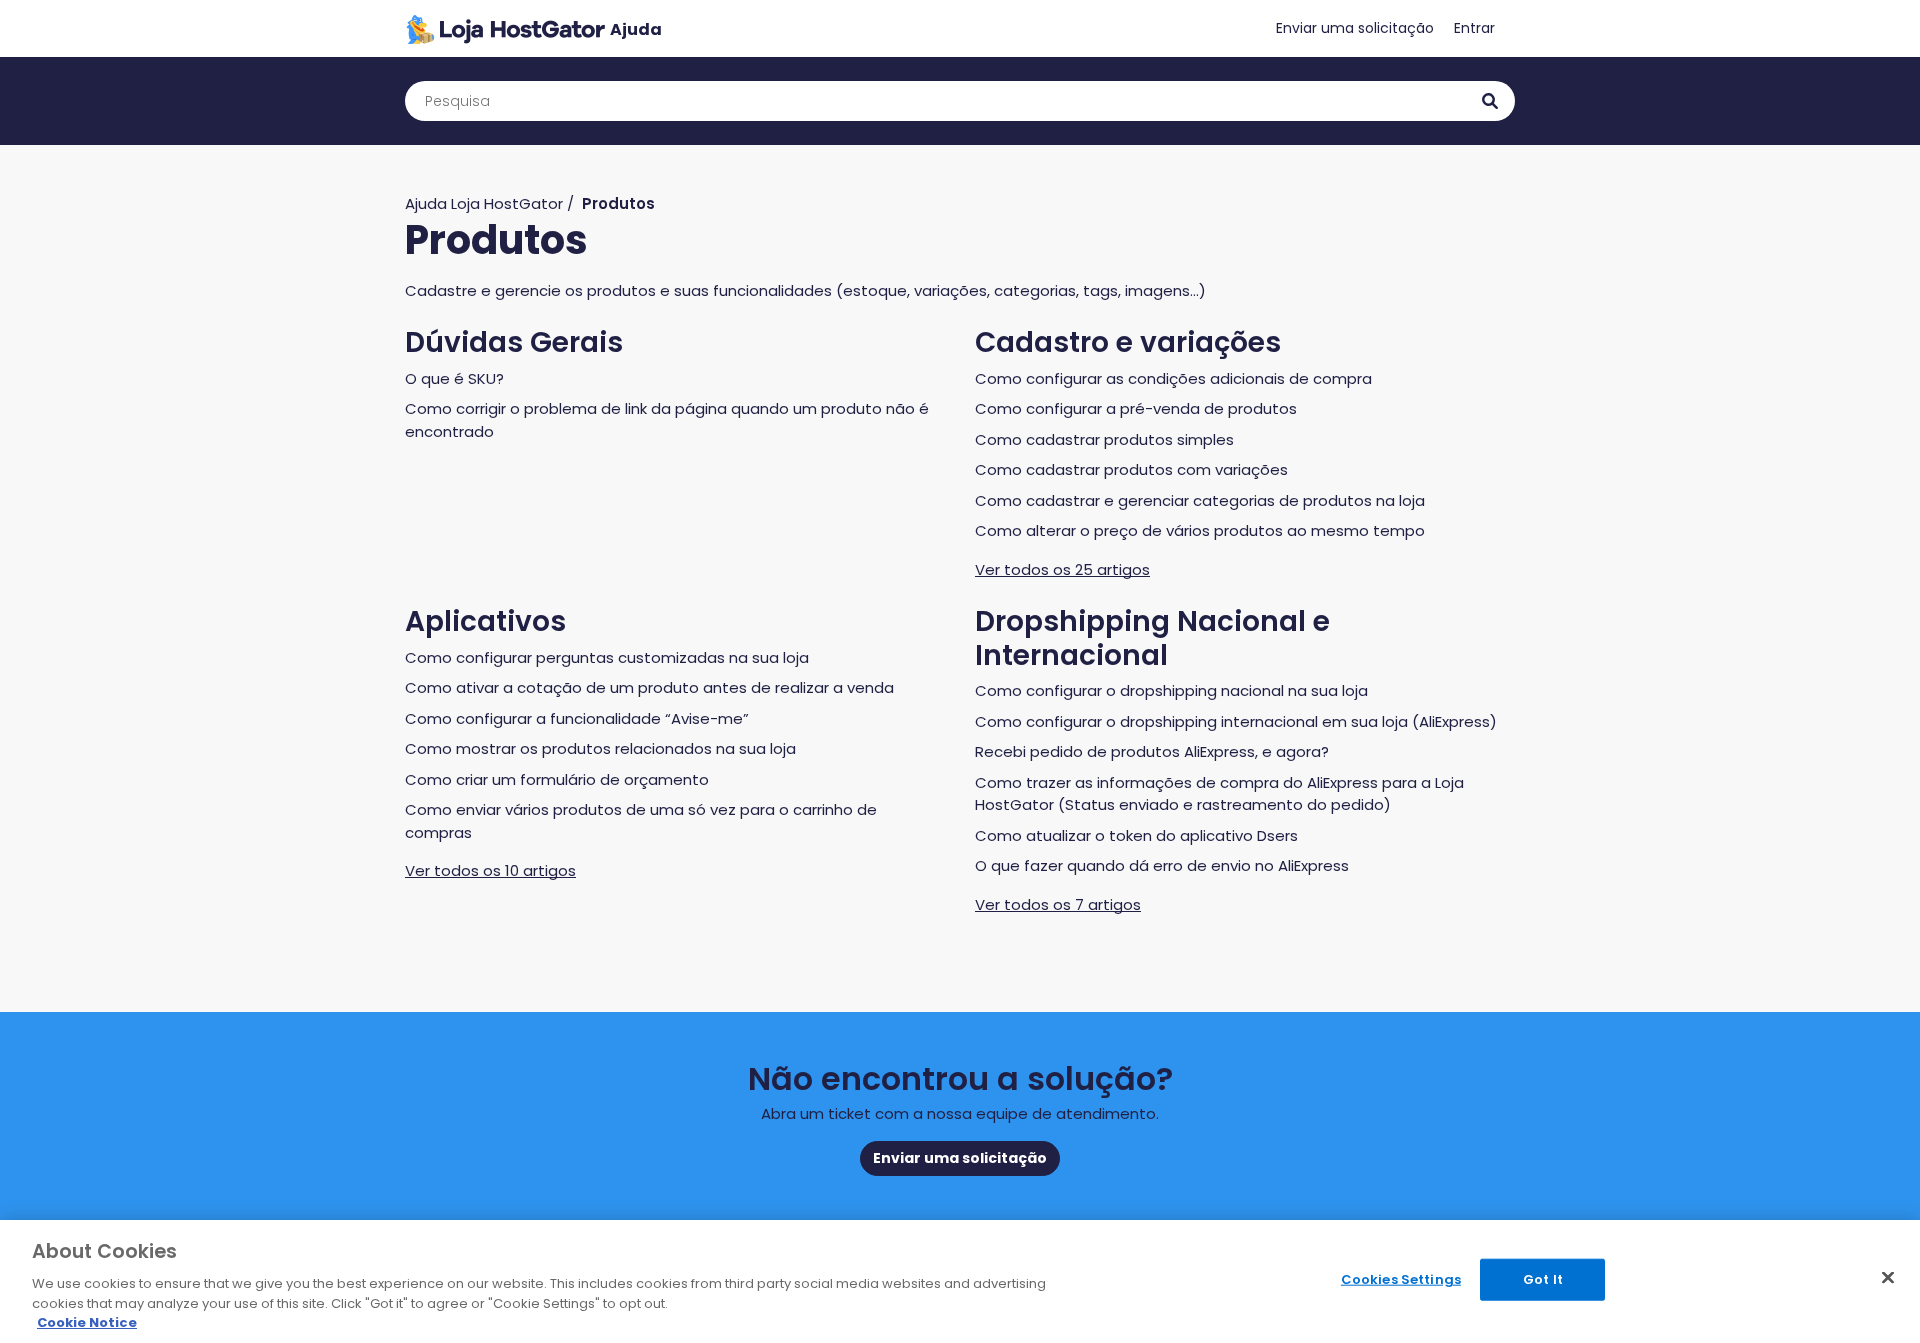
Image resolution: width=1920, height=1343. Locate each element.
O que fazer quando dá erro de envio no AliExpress (1162, 865)
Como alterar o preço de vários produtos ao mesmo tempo (1200, 530)
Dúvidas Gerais (514, 342)
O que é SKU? (454, 378)
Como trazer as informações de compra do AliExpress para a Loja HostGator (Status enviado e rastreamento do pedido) (1219, 794)
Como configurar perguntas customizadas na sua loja (607, 657)
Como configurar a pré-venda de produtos (1136, 408)
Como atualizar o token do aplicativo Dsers (1136, 835)
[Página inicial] (533, 28)
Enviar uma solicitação (1355, 28)
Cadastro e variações (1128, 342)
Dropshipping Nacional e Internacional (1152, 638)
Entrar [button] (1474, 28)
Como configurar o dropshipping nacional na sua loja (1171, 690)
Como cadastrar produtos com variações (1131, 469)
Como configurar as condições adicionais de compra (1173, 378)
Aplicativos (485, 621)
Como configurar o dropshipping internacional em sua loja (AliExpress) (1236, 721)
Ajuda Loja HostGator (484, 203)
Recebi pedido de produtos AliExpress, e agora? (1152, 751)
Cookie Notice (87, 1322)
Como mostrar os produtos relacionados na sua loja (600, 748)
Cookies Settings (1401, 1279)
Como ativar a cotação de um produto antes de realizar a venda (649, 687)
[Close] (1888, 1278)
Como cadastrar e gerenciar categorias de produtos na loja (1200, 500)
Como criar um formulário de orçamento (557, 779)
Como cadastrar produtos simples (1104, 439)
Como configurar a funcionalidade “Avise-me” (577, 718)
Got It (1543, 1279)
